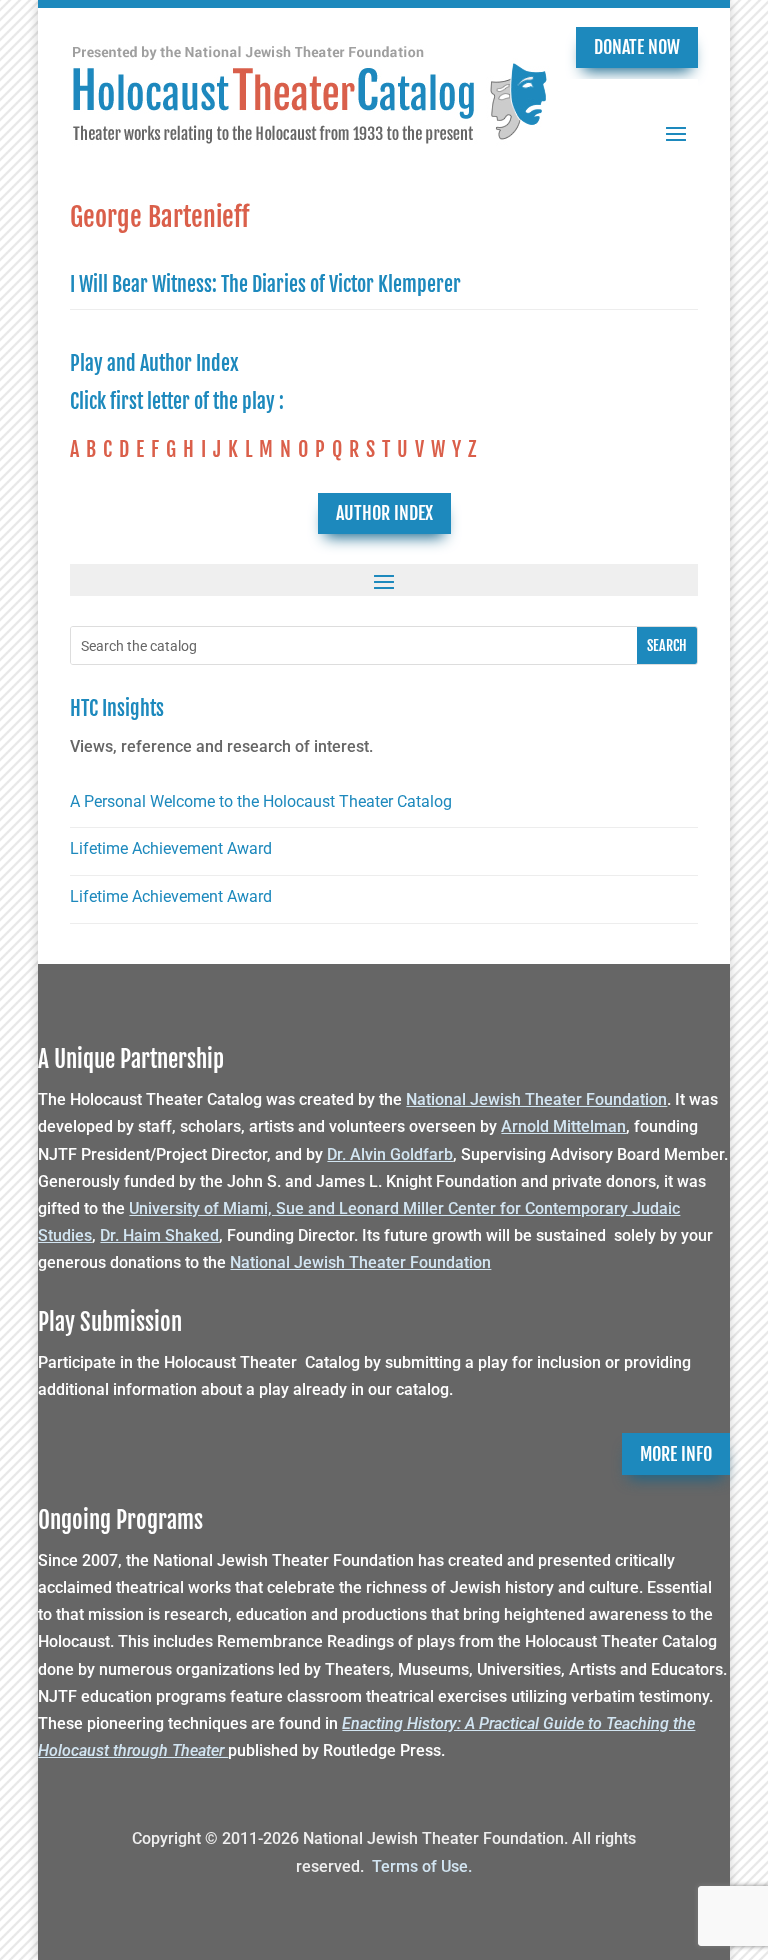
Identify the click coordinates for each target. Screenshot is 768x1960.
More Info (676, 1454)
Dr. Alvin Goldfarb (390, 1154)
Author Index (384, 513)
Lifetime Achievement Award (171, 848)
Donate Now (637, 47)
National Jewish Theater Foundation (536, 1099)
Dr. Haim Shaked (159, 1235)
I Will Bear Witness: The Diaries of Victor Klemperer (265, 284)
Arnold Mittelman (563, 1126)
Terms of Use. (422, 1866)
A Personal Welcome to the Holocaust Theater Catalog (261, 801)
